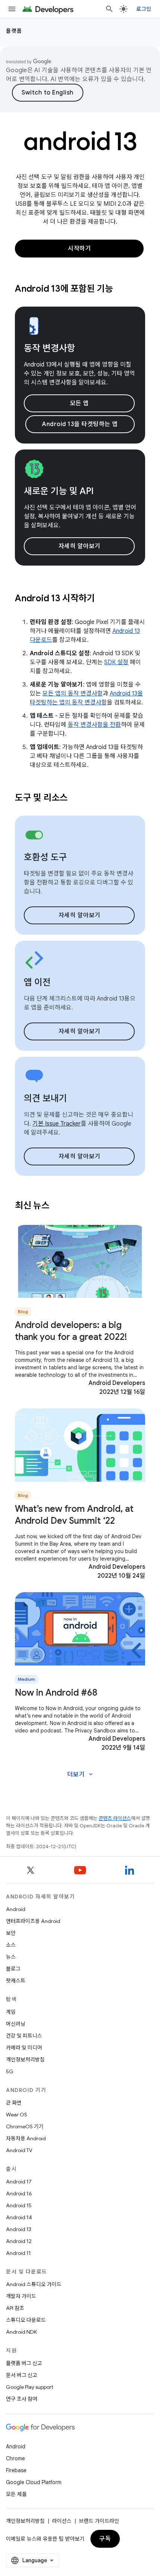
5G (10, 2071)
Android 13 (19, 2229)
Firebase (16, 2470)
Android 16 (19, 2193)
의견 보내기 (45, 1098)
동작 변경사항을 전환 (94, 725)
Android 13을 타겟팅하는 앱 (80, 424)
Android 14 (19, 2217)
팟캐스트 (16, 1981)
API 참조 (15, 2308)
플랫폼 (14, 31)
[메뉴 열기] (12, 9)
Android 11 (18, 2253)
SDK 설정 (116, 662)
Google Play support (30, 2387)
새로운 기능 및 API (59, 491)
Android (16, 1909)
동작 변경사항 (49, 348)
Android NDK (21, 2332)
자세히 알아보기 (79, 546)
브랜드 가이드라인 (99, 2521)
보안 (11, 1933)
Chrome (15, 2458)
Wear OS (17, 2115)
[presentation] (80, 289)
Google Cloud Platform (34, 2482)
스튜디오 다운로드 (26, 2320)
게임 (11, 2012)
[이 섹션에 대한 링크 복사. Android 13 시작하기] (104, 599)
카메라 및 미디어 (24, 2048)
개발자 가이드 (21, 2296)
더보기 (81, 1775)
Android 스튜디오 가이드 (34, 2284)
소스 (11, 1945)
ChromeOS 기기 (25, 2127)
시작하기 (79, 249)
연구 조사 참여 (22, 2399)
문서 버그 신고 (22, 2375)
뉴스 (11, 1957)
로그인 (144, 9)
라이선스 (62, 2521)
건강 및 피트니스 (24, 2036)
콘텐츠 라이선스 (115, 1818)
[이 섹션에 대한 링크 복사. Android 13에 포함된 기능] (122, 289)
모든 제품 (16, 2494)
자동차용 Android (26, 2138)
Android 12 (19, 2241)
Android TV (19, 2150)
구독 (105, 2539)
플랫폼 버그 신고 (24, 2363)
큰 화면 (14, 2103)
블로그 (13, 1969)
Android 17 (19, 2182)
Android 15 (19, 2205)
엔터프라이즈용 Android (33, 1921)
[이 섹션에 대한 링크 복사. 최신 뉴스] (59, 1206)
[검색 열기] (109, 9)
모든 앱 (79, 403)
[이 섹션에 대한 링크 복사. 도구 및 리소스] (77, 798)
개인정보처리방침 (25, 2060)
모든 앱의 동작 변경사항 (73, 694)
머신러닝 (16, 2024)
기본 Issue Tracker (57, 1124)
